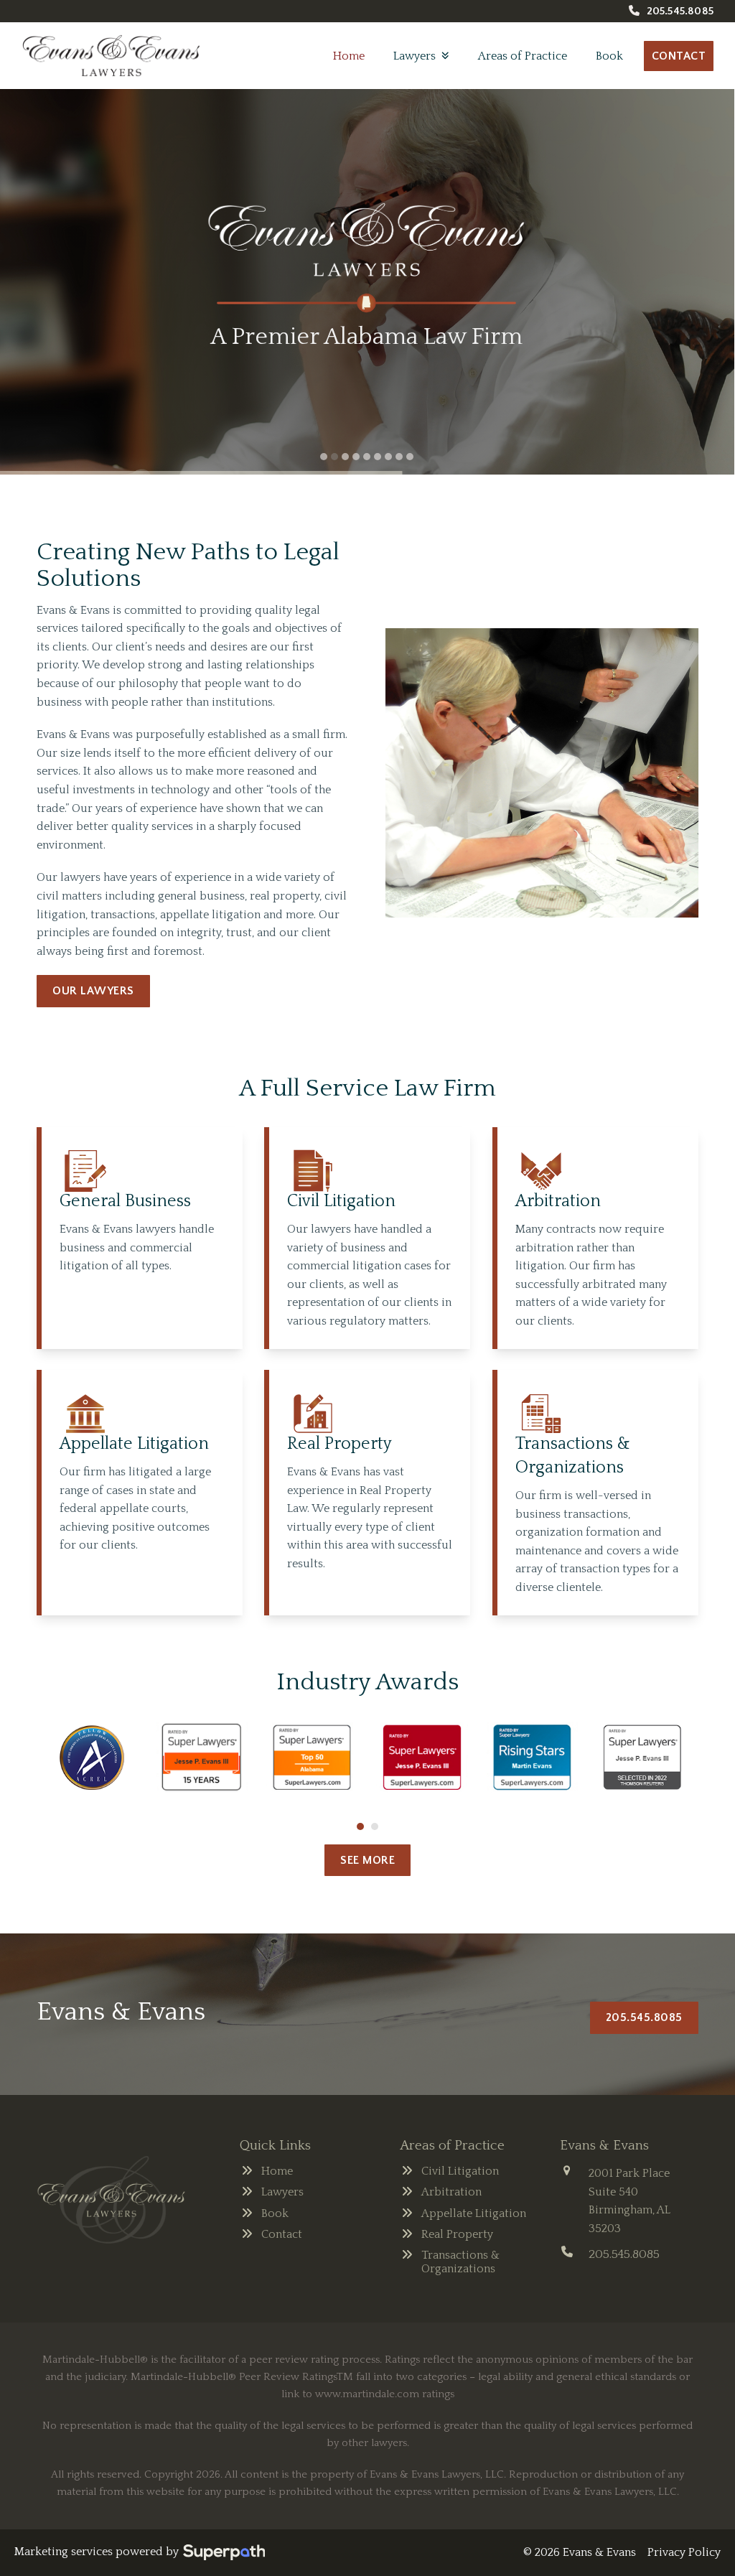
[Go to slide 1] (360, 1826)
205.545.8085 (680, 11)
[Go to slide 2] (375, 1826)
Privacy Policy (684, 2552)
